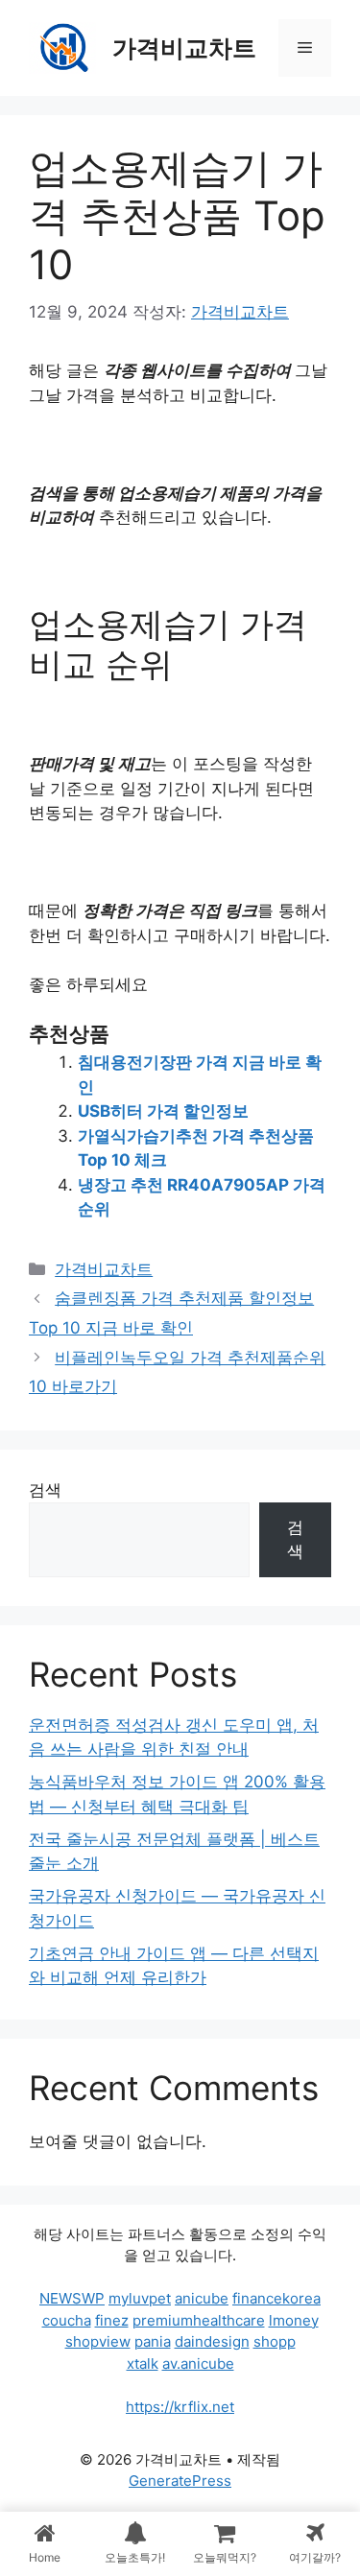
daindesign (212, 2341)
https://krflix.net (180, 2407)
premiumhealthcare (199, 2320)
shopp (275, 2341)
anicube (202, 2298)
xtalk (143, 2363)
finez (112, 2320)
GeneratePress (180, 2481)
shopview (98, 2341)
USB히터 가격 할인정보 (163, 1111)
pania (153, 2341)
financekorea (276, 2298)
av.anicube (198, 2363)
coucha (67, 2320)
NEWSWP (72, 2298)
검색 (45, 1490)
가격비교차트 (184, 48)
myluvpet (140, 2298)
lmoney (294, 2320)
